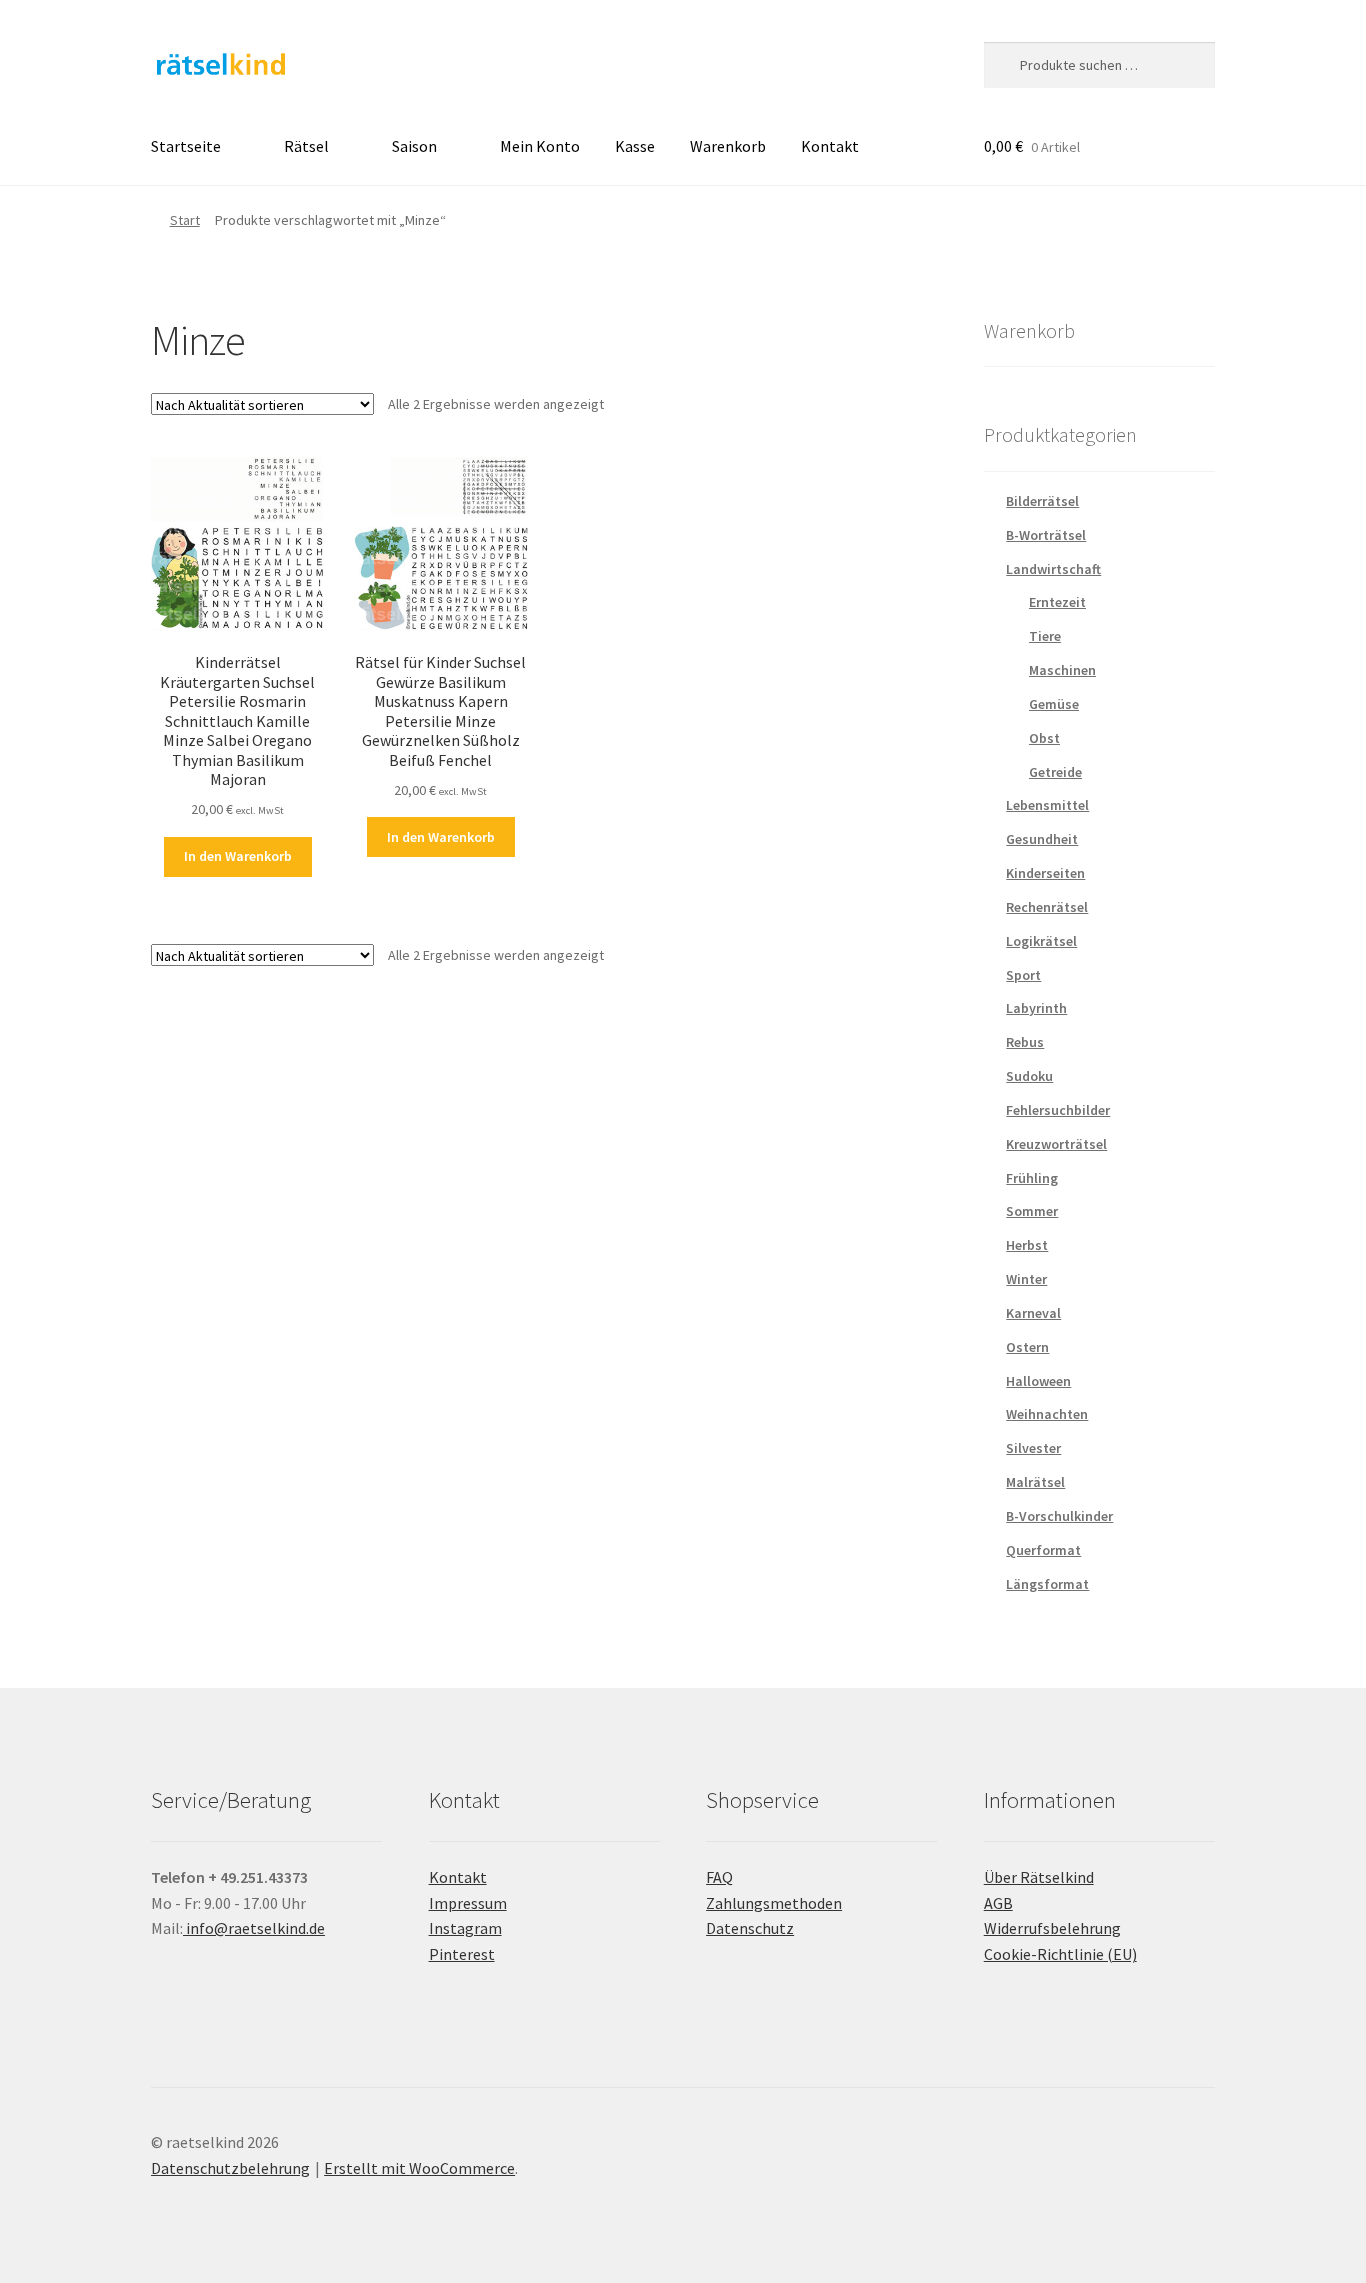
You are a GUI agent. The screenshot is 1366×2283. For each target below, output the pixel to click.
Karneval (1033, 1313)
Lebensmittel (1047, 805)
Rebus (1025, 1042)
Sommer (1032, 1211)
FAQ (719, 1877)
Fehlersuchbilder (1058, 1110)
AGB (998, 1903)
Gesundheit (1042, 839)
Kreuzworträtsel (1056, 1144)
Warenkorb (728, 146)
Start (185, 220)
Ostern (1027, 1347)
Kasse (635, 146)
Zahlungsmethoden (774, 1903)
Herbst (1027, 1245)
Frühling (1032, 1178)
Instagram (465, 1928)
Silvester (1033, 1448)
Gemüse (1054, 704)
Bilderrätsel (1042, 501)
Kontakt (830, 146)
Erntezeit (1057, 602)
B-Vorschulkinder (1059, 1516)
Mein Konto (540, 146)
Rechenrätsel (1047, 907)
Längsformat (1047, 1584)
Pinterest (462, 1954)
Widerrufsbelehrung (1052, 1928)
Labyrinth (1036, 1008)
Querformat (1043, 1550)
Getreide (1055, 772)
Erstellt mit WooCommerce (419, 2168)
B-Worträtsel (1046, 535)
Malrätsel (1035, 1482)
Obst (1044, 738)
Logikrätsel (1041, 941)
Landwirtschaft (1053, 569)
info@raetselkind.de (254, 1928)
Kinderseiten (1045, 873)
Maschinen (1062, 670)
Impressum (468, 1903)
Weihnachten (1047, 1414)
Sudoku (1029, 1076)
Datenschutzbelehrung (230, 2168)
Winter (1026, 1279)
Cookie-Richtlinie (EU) (1060, 1954)
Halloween (1038, 1381)
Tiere (1045, 636)
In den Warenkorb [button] (238, 856)
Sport (1023, 975)
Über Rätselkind (1039, 1877)
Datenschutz (750, 1928)
